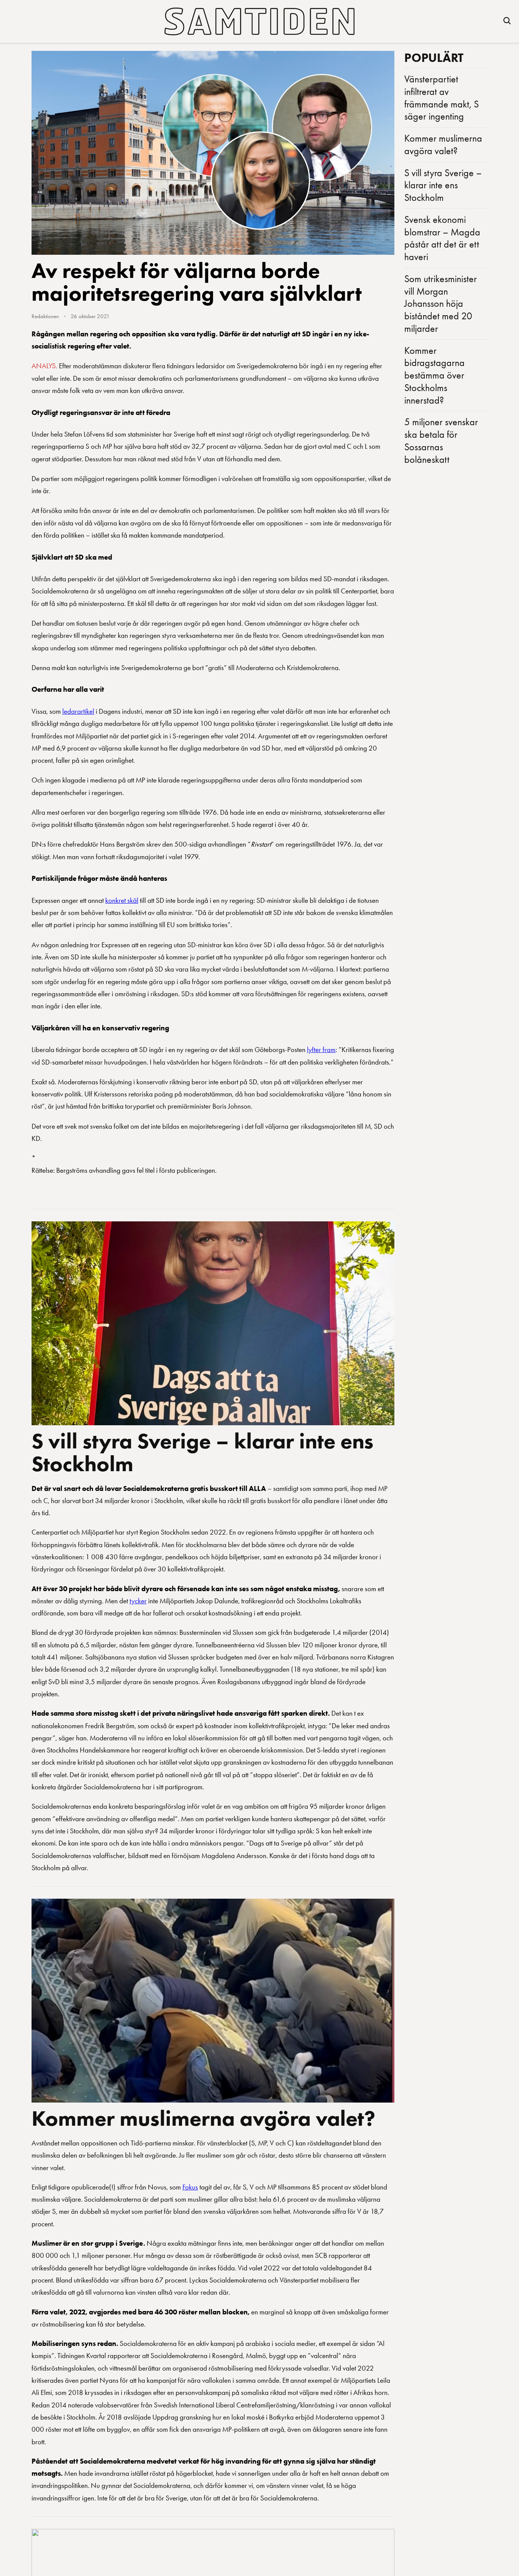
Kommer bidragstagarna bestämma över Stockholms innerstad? (434, 375)
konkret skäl (122, 900)
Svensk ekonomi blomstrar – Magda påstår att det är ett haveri (442, 238)
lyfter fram (321, 1050)
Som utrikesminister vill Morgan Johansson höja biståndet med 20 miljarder (441, 304)
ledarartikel (78, 711)
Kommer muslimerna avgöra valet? (203, 2118)
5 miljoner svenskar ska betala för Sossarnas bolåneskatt (441, 440)
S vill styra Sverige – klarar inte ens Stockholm (203, 1452)
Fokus (190, 2187)
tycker (138, 1601)
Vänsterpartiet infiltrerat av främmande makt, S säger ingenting (441, 98)
